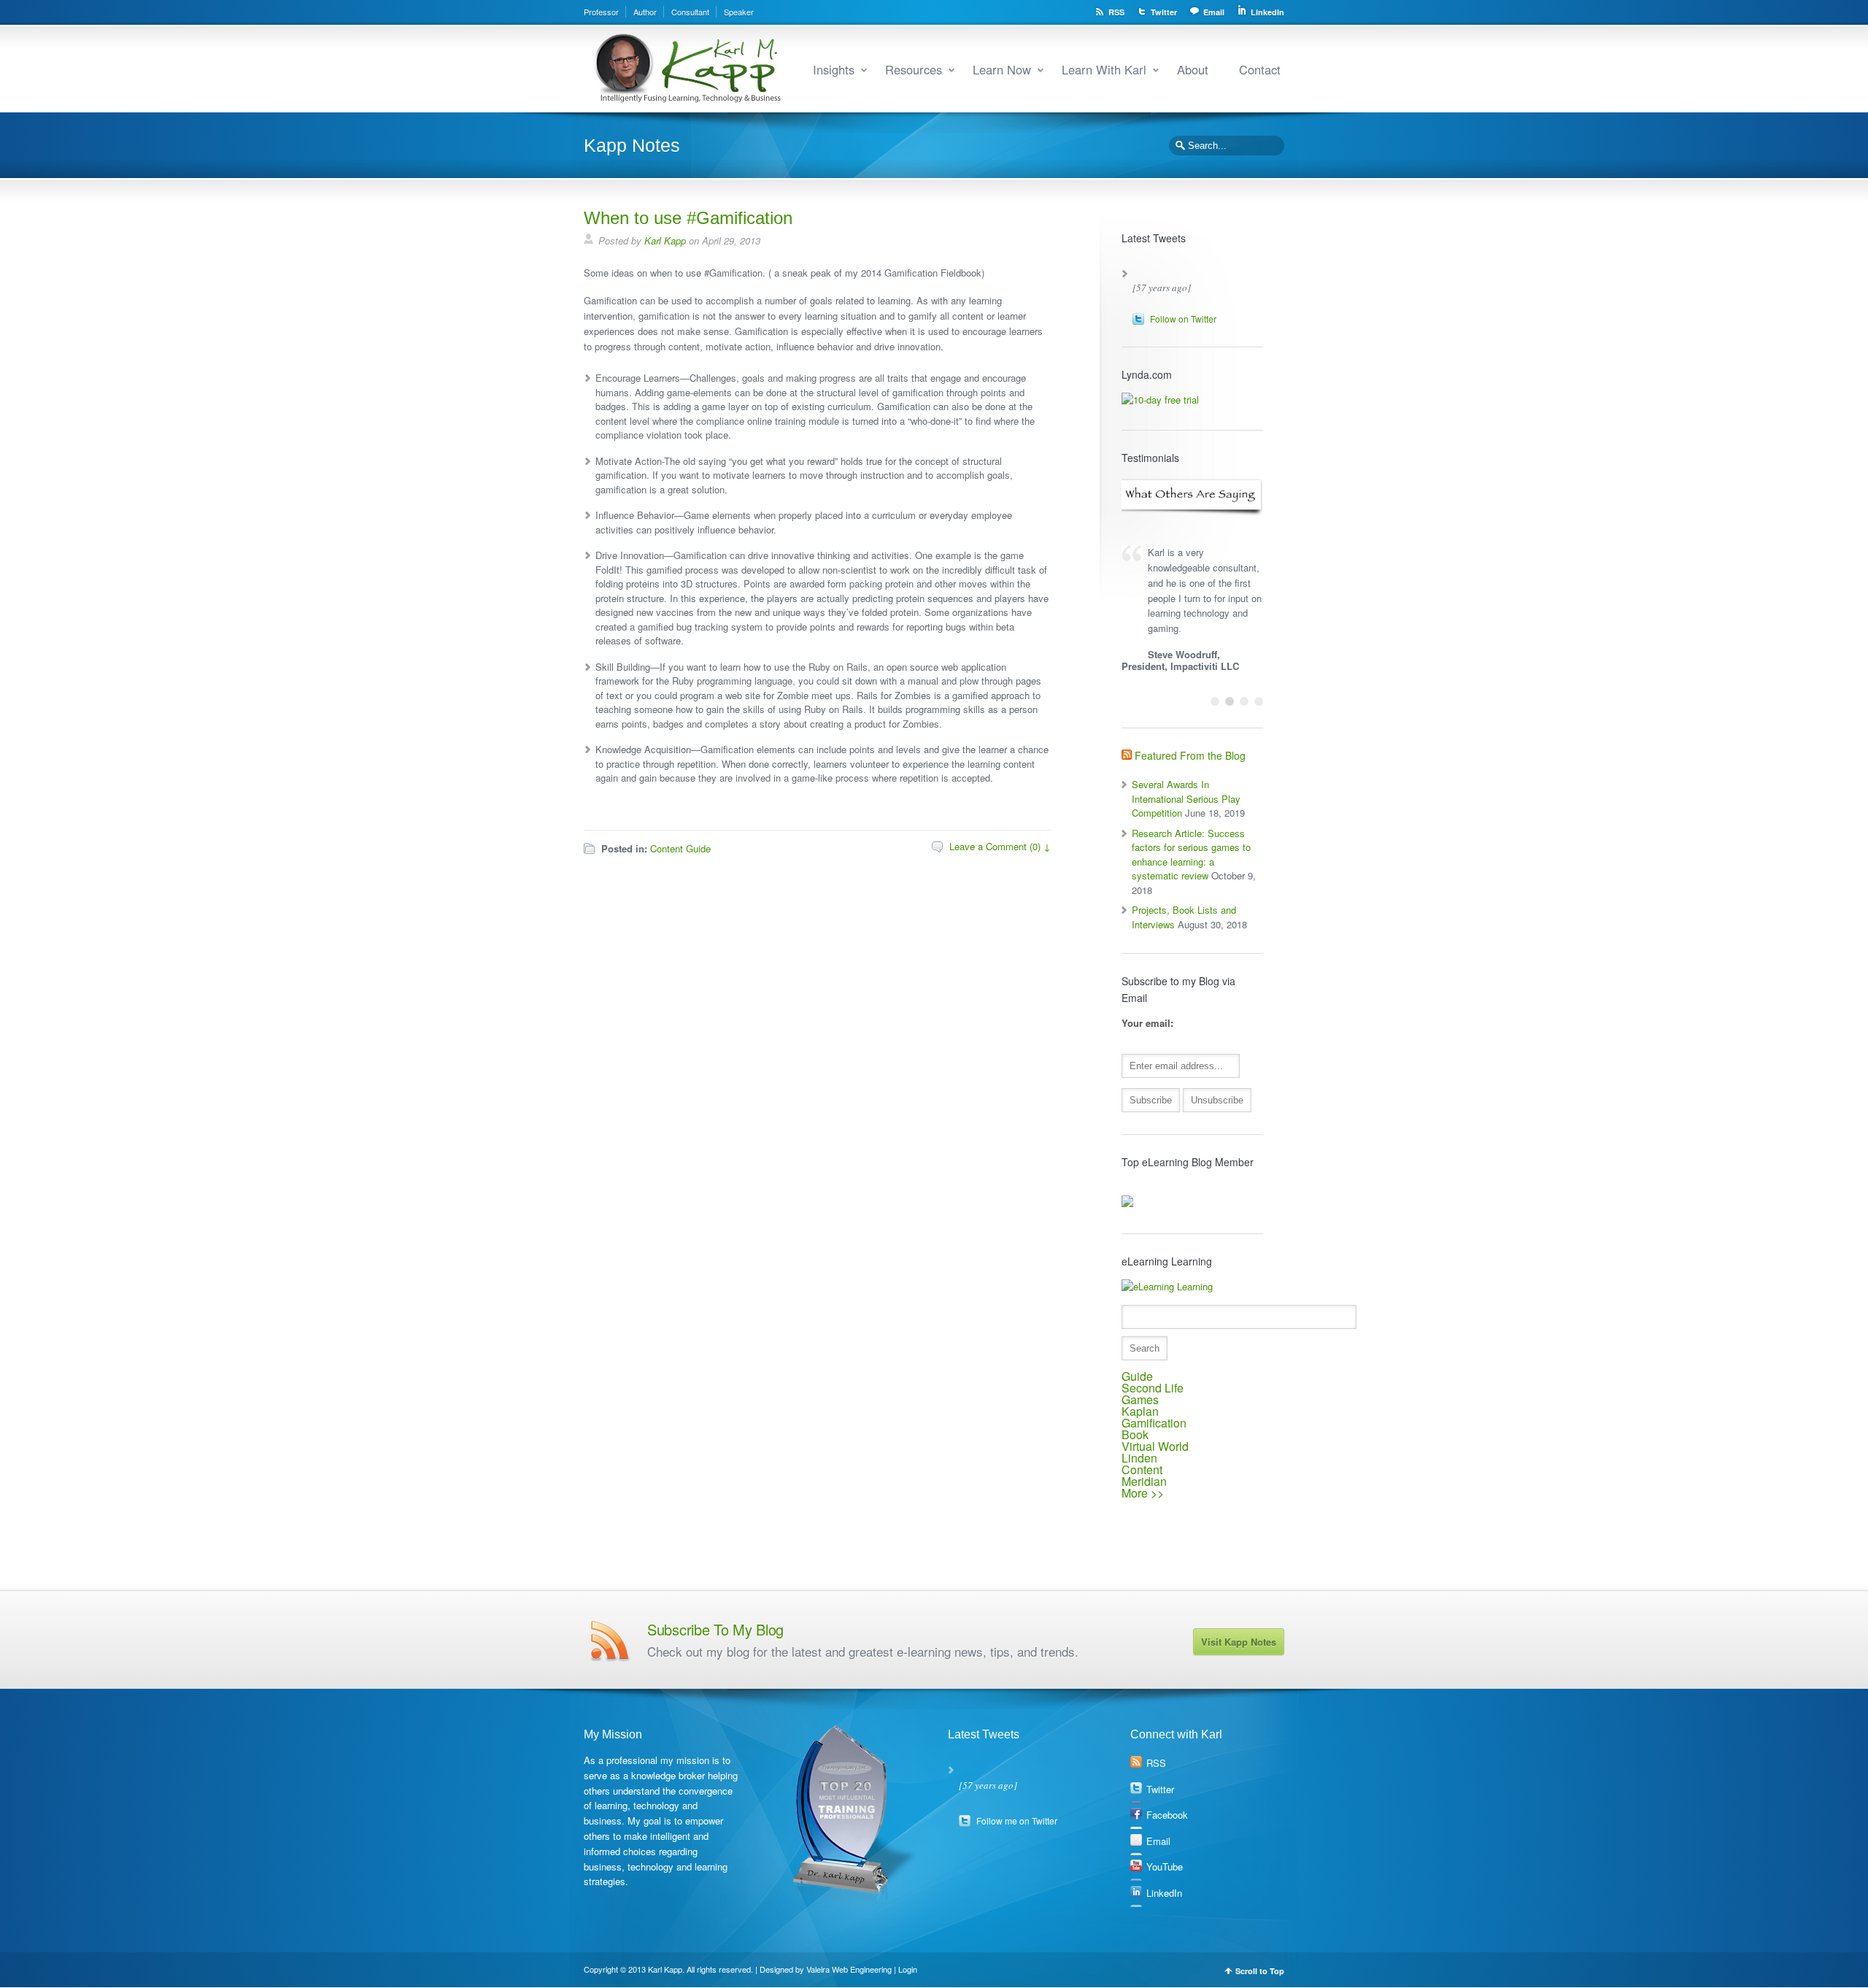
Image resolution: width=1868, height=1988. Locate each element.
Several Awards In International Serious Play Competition (1186, 798)
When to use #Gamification (688, 218)
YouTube (1165, 1866)
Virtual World (1155, 1446)
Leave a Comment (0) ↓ (1000, 846)
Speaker (739, 12)
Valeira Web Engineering (849, 1969)
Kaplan (1140, 1411)
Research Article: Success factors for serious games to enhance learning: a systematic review (1191, 855)
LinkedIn (1267, 12)
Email (1214, 12)
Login (908, 1969)
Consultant (690, 12)
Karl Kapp (665, 240)
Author (645, 12)
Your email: (1147, 1023)
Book (1135, 1434)
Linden (1139, 1458)
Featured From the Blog (1190, 755)
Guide (1137, 1376)
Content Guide (680, 848)
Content (1142, 1469)
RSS (1116, 12)
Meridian (1144, 1481)
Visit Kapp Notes (1239, 1642)
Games (1140, 1399)
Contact (1260, 69)
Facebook (1167, 1815)
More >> (1143, 1493)
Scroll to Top (1260, 1971)
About (1193, 69)
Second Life (1153, 1388)
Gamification (1154, 1423)
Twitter (1164, 12)
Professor (601, 12)
